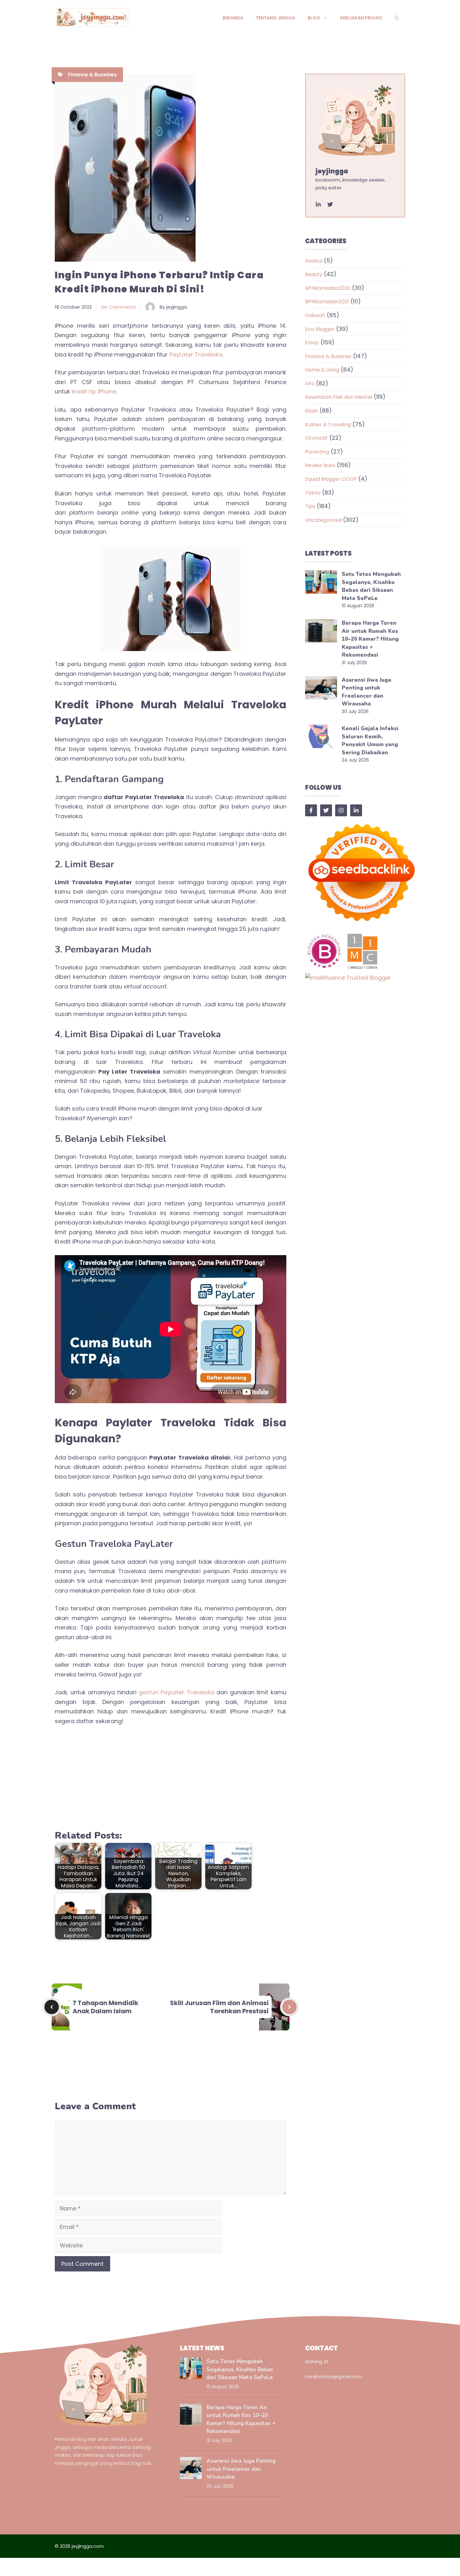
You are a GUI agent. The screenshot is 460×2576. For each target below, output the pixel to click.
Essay (312, 343)
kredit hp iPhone (94, 391)
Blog (314, 18)
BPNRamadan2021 (327, 302)
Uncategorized (323, 520)
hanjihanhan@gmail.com (334, 2376)
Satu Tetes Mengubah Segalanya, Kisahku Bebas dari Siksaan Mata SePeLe (240, 2369)
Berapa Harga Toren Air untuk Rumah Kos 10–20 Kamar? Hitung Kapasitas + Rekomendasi (370, 639)
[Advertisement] (171, 1778)
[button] (397, 18)
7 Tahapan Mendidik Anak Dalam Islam (105, 2007)
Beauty (314, 274)
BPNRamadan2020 (328, 288)
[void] (318, 204)
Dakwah (315, 315)
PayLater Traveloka (196, 354)
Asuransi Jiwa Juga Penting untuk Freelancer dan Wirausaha (241, 2469)
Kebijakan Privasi (361, 18)
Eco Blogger (320, 329)
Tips (310, 506)
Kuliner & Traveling (328, 425)
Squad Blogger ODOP (331, 479)
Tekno (313, 493)
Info (310, 384)
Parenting (317, 452)
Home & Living (322, 370)
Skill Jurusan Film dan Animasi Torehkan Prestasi (219, 2007)
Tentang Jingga (275, 18)
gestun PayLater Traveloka (176, 1692)
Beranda (233, 18)
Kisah (312, 411)
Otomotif (316, 438)
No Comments (119, 307)
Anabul (314, 261)
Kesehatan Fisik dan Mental (339, 397)
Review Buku (320, 465)
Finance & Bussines (92, 75)
